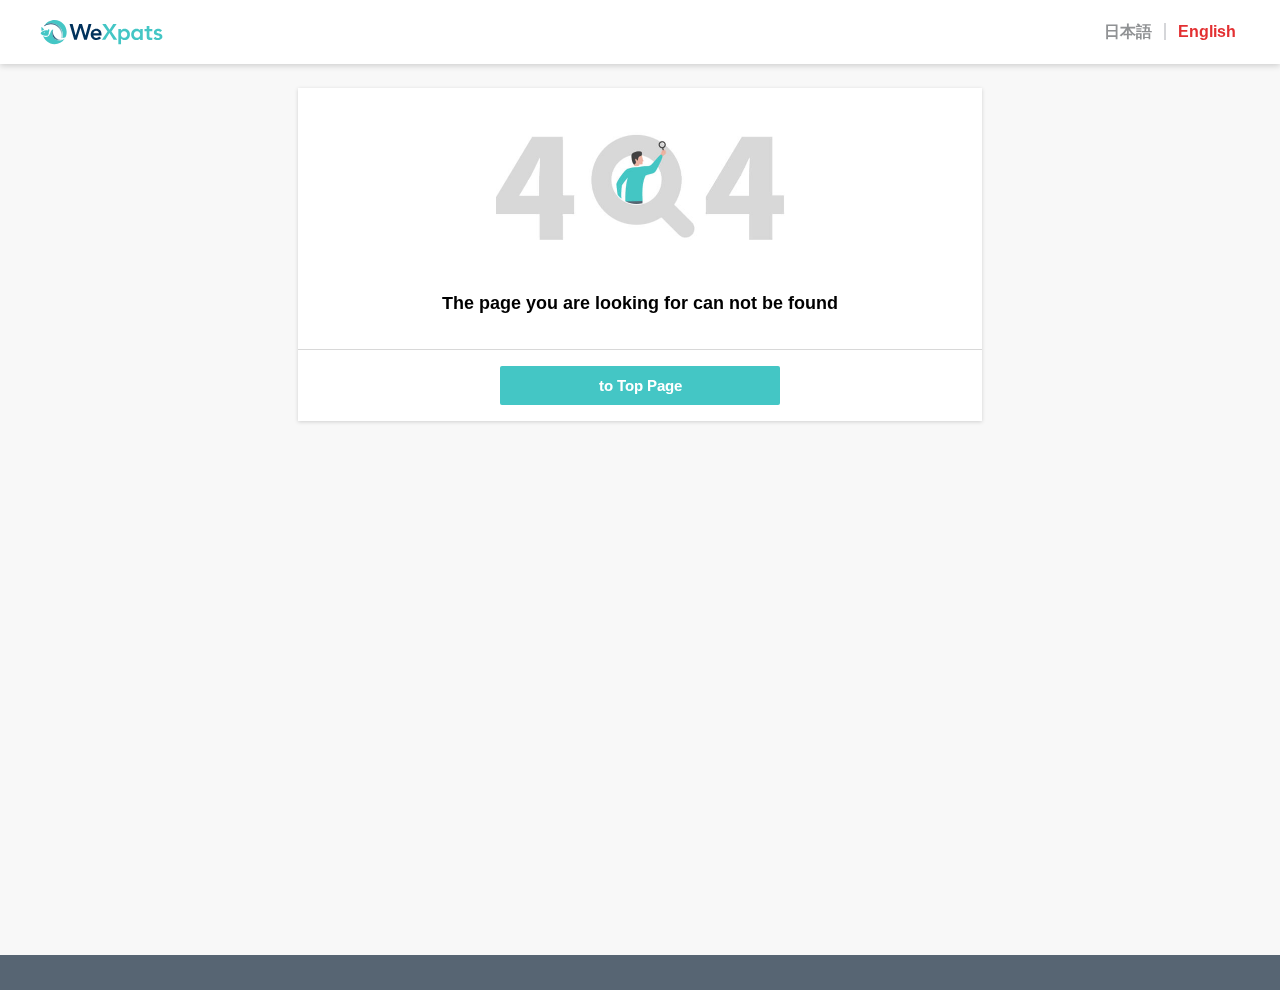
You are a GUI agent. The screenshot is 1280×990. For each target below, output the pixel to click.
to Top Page (640, 385)
